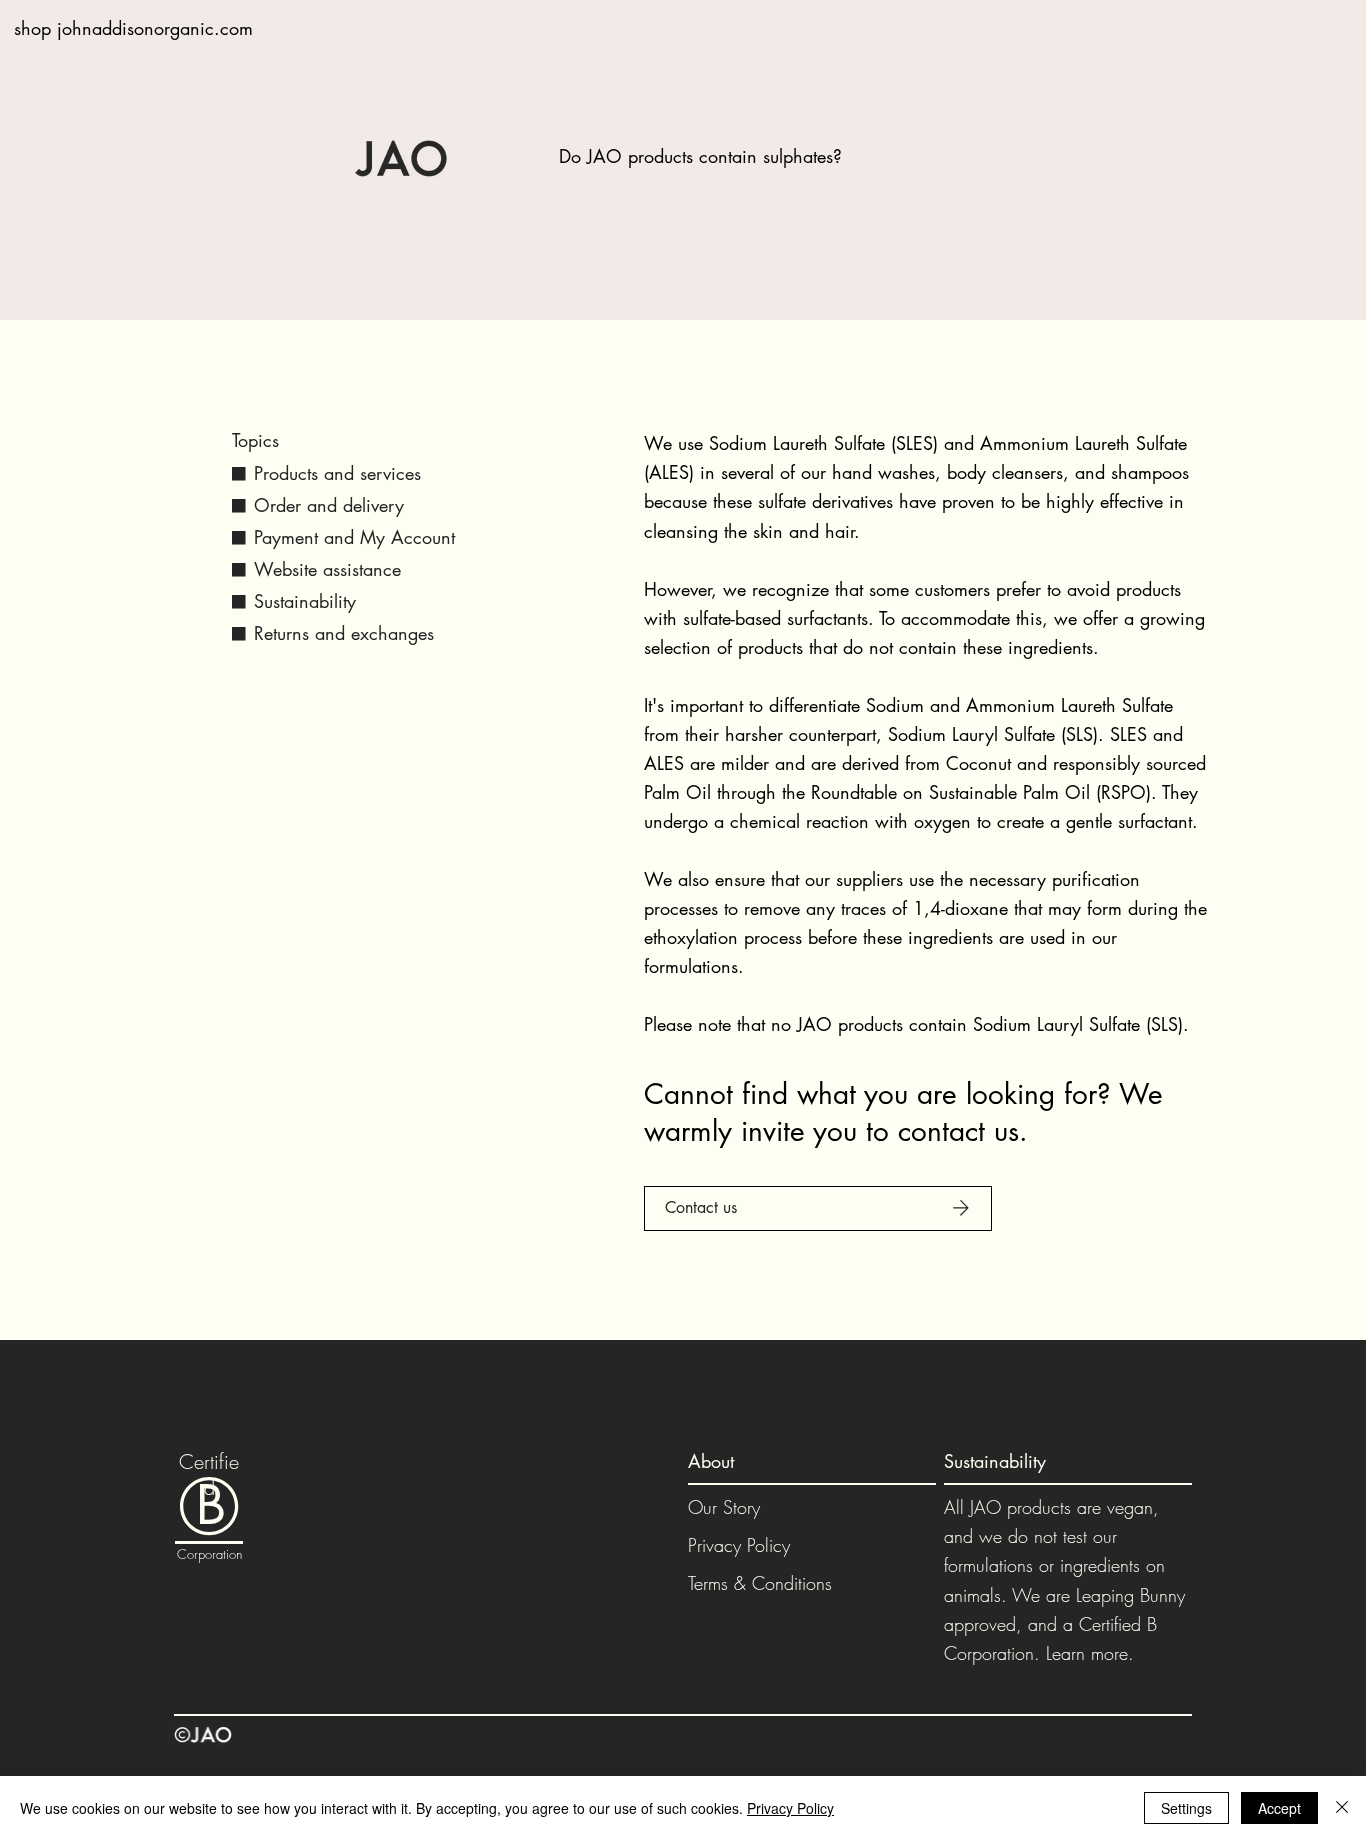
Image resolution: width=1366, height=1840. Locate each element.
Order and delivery (329, 505)
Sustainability (305, 601)
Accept (1279, 1808)
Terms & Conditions (760, 1583)
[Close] (1342, 1808)
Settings (1186, 1808)
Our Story (724, 1507)
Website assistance (327, 569)
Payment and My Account (354, 537)
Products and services (337, 473)
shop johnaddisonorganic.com (133, 28)
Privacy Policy (739, 1545)
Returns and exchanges (344, 633)
